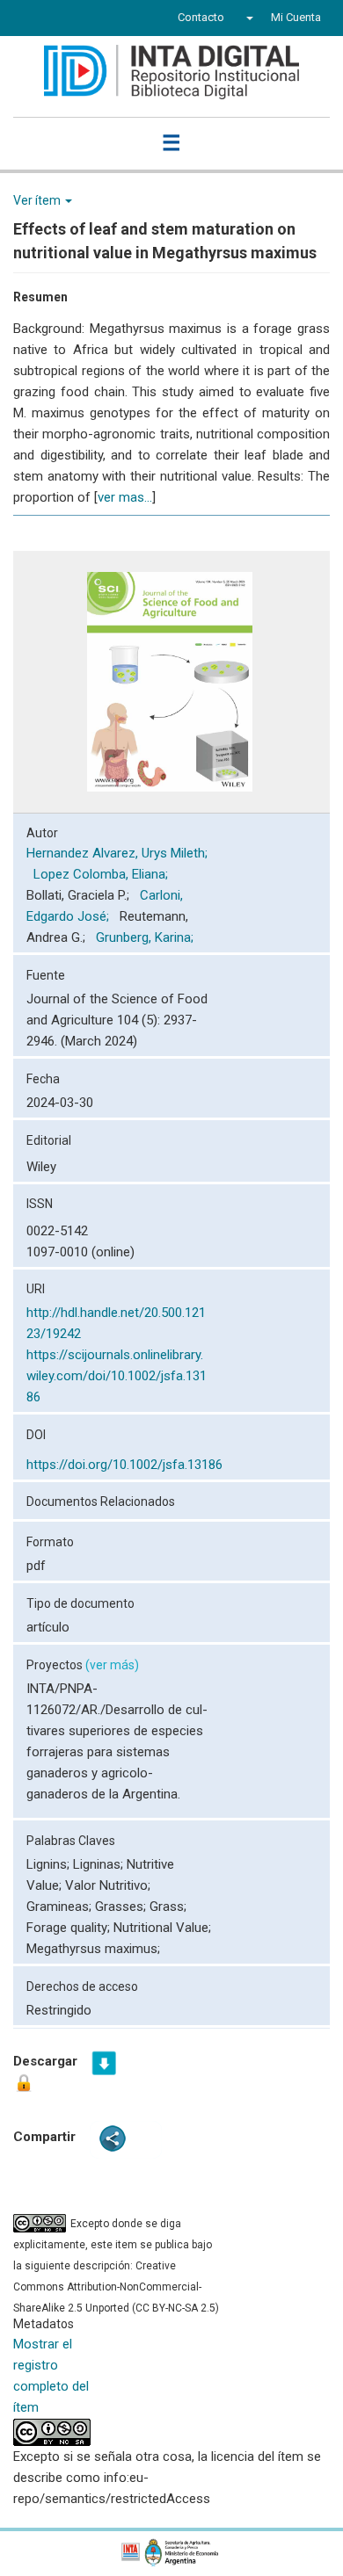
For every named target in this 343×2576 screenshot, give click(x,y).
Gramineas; (61, 1907)
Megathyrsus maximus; (93, 1949)
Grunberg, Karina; (146, 937)
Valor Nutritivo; (108, 1885)
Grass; (168, 1907)
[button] (248, 18)
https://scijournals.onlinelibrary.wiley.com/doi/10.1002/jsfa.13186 (117, 1376)
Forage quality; (70, 1928)
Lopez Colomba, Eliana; (102, 874)
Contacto (201, 17)
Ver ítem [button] (38, 200)
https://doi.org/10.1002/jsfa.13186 (124, 1465)
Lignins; (50, 1864)
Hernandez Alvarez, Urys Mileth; (117, 853)
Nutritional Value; (162, 1928)
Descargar (45, 2061)
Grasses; (122, 1907)
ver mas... (125, 497)
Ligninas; (100, 1864)
